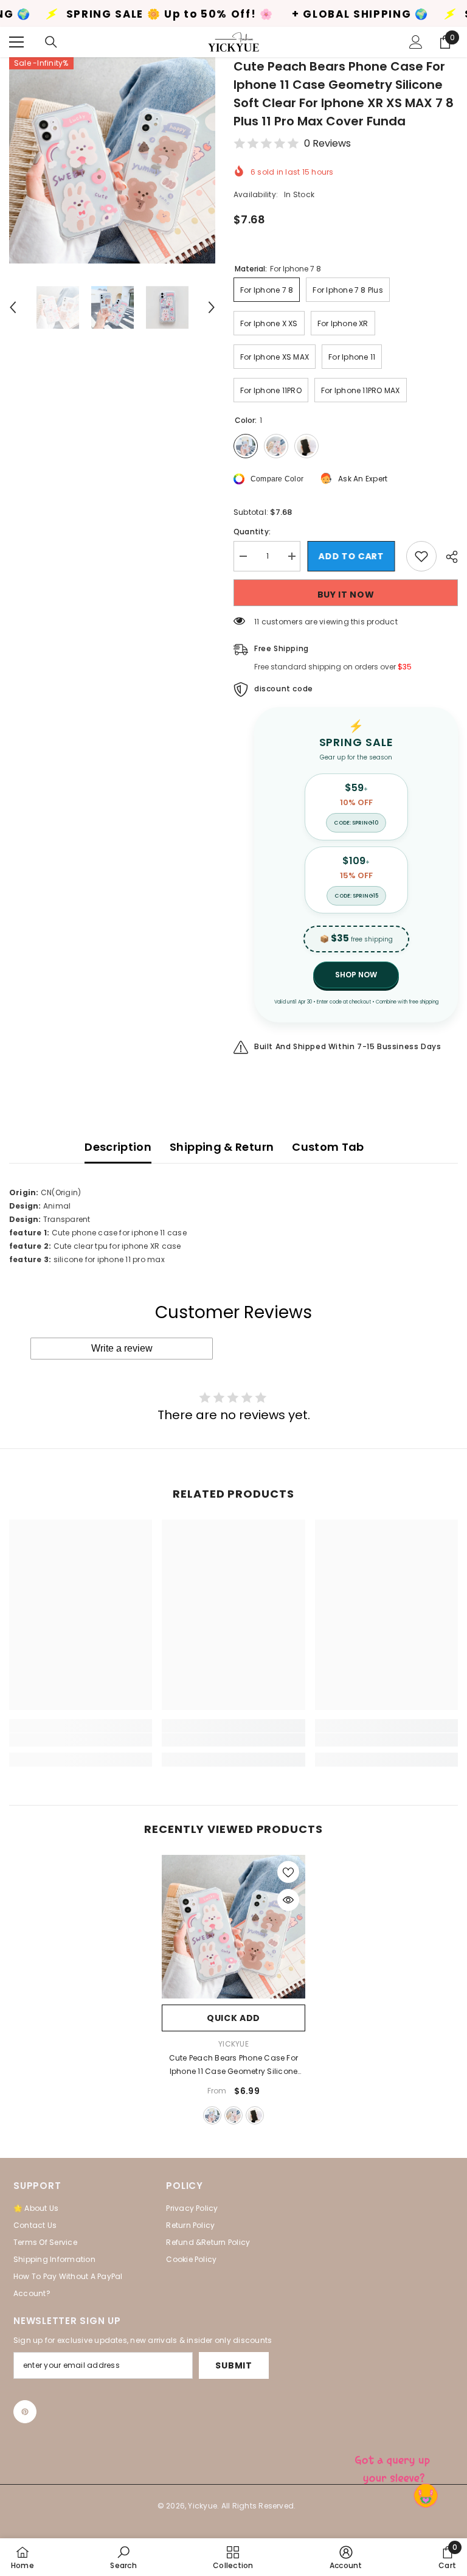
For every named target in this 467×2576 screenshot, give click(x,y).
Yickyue (233, 2044)
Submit (233, 2365)
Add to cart (353, 556)
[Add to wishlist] (421, 556)
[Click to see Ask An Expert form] (394, 2466)
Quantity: (252, 532)
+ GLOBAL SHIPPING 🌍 (279, 14)
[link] (81, 1740)
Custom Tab (328, 1147)
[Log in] (416, 42)
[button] (13, 307)
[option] (112, 160)
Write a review (122, 1348)
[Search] (51, 42)
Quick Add (233, 2018)
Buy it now (346, 595)
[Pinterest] (25, 2412)
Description (118, 1147)
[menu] (16, 42)
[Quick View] (288, 1900)
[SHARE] (447, 557)
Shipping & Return (222, 1147)
